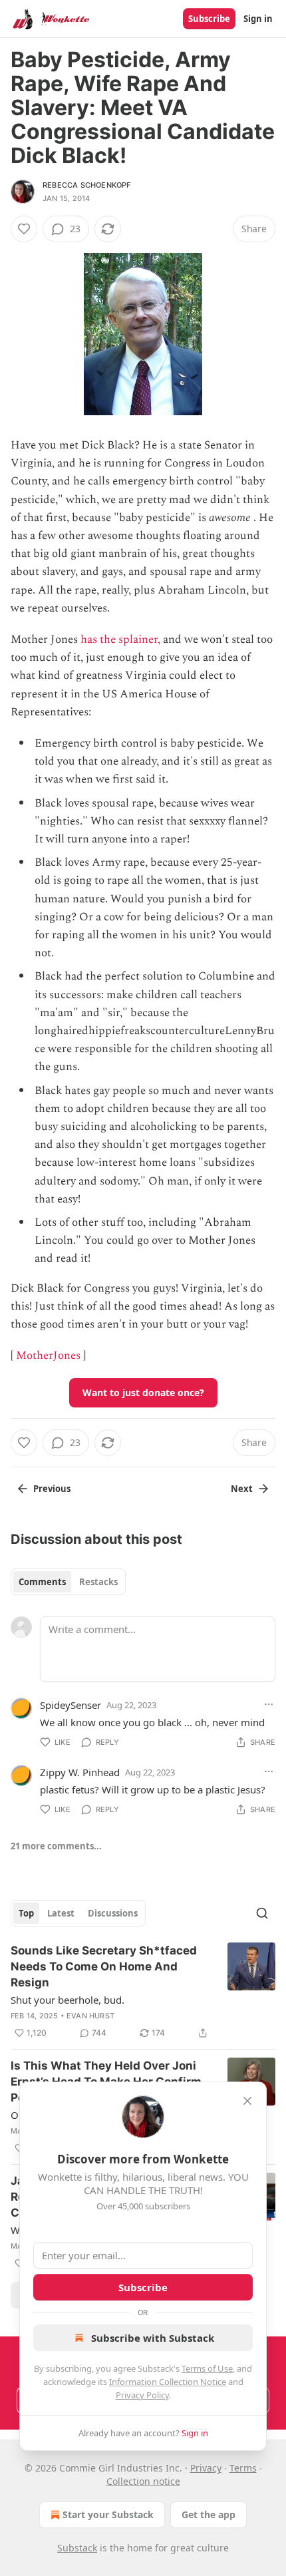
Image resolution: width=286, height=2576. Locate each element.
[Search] (262, 1913)
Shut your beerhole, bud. (68, 2000)
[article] (143, 1992)
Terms (243, 2468)
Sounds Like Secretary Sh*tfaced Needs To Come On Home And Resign (104, 1966)
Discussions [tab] (113, 1913)
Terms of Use (207, 2368)
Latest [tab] (61, 1913)
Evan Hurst (90, 2016)
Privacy (206, 2468)
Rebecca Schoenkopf (87, 185)
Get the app (209, 2514)
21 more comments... (56, 1846)
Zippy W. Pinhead (80, 1772)
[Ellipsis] (269, 1704)
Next (242, 1489)
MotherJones (48, 1356)
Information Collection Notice (168, 2382)
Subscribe (209, 19)
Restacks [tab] (98, 1582)
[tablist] (68, 1582)
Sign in (258, 19)
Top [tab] (26, 1913)
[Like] (24, 229)
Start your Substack (108, 2514)
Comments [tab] (42, 1582)
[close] (247, 2101)
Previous (52, 1489)
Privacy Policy (142, 2395)
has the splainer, (120, 640)
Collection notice (143, 2481)
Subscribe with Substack (153, 2338)
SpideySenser (71, 1705)
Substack (77, 2548)
